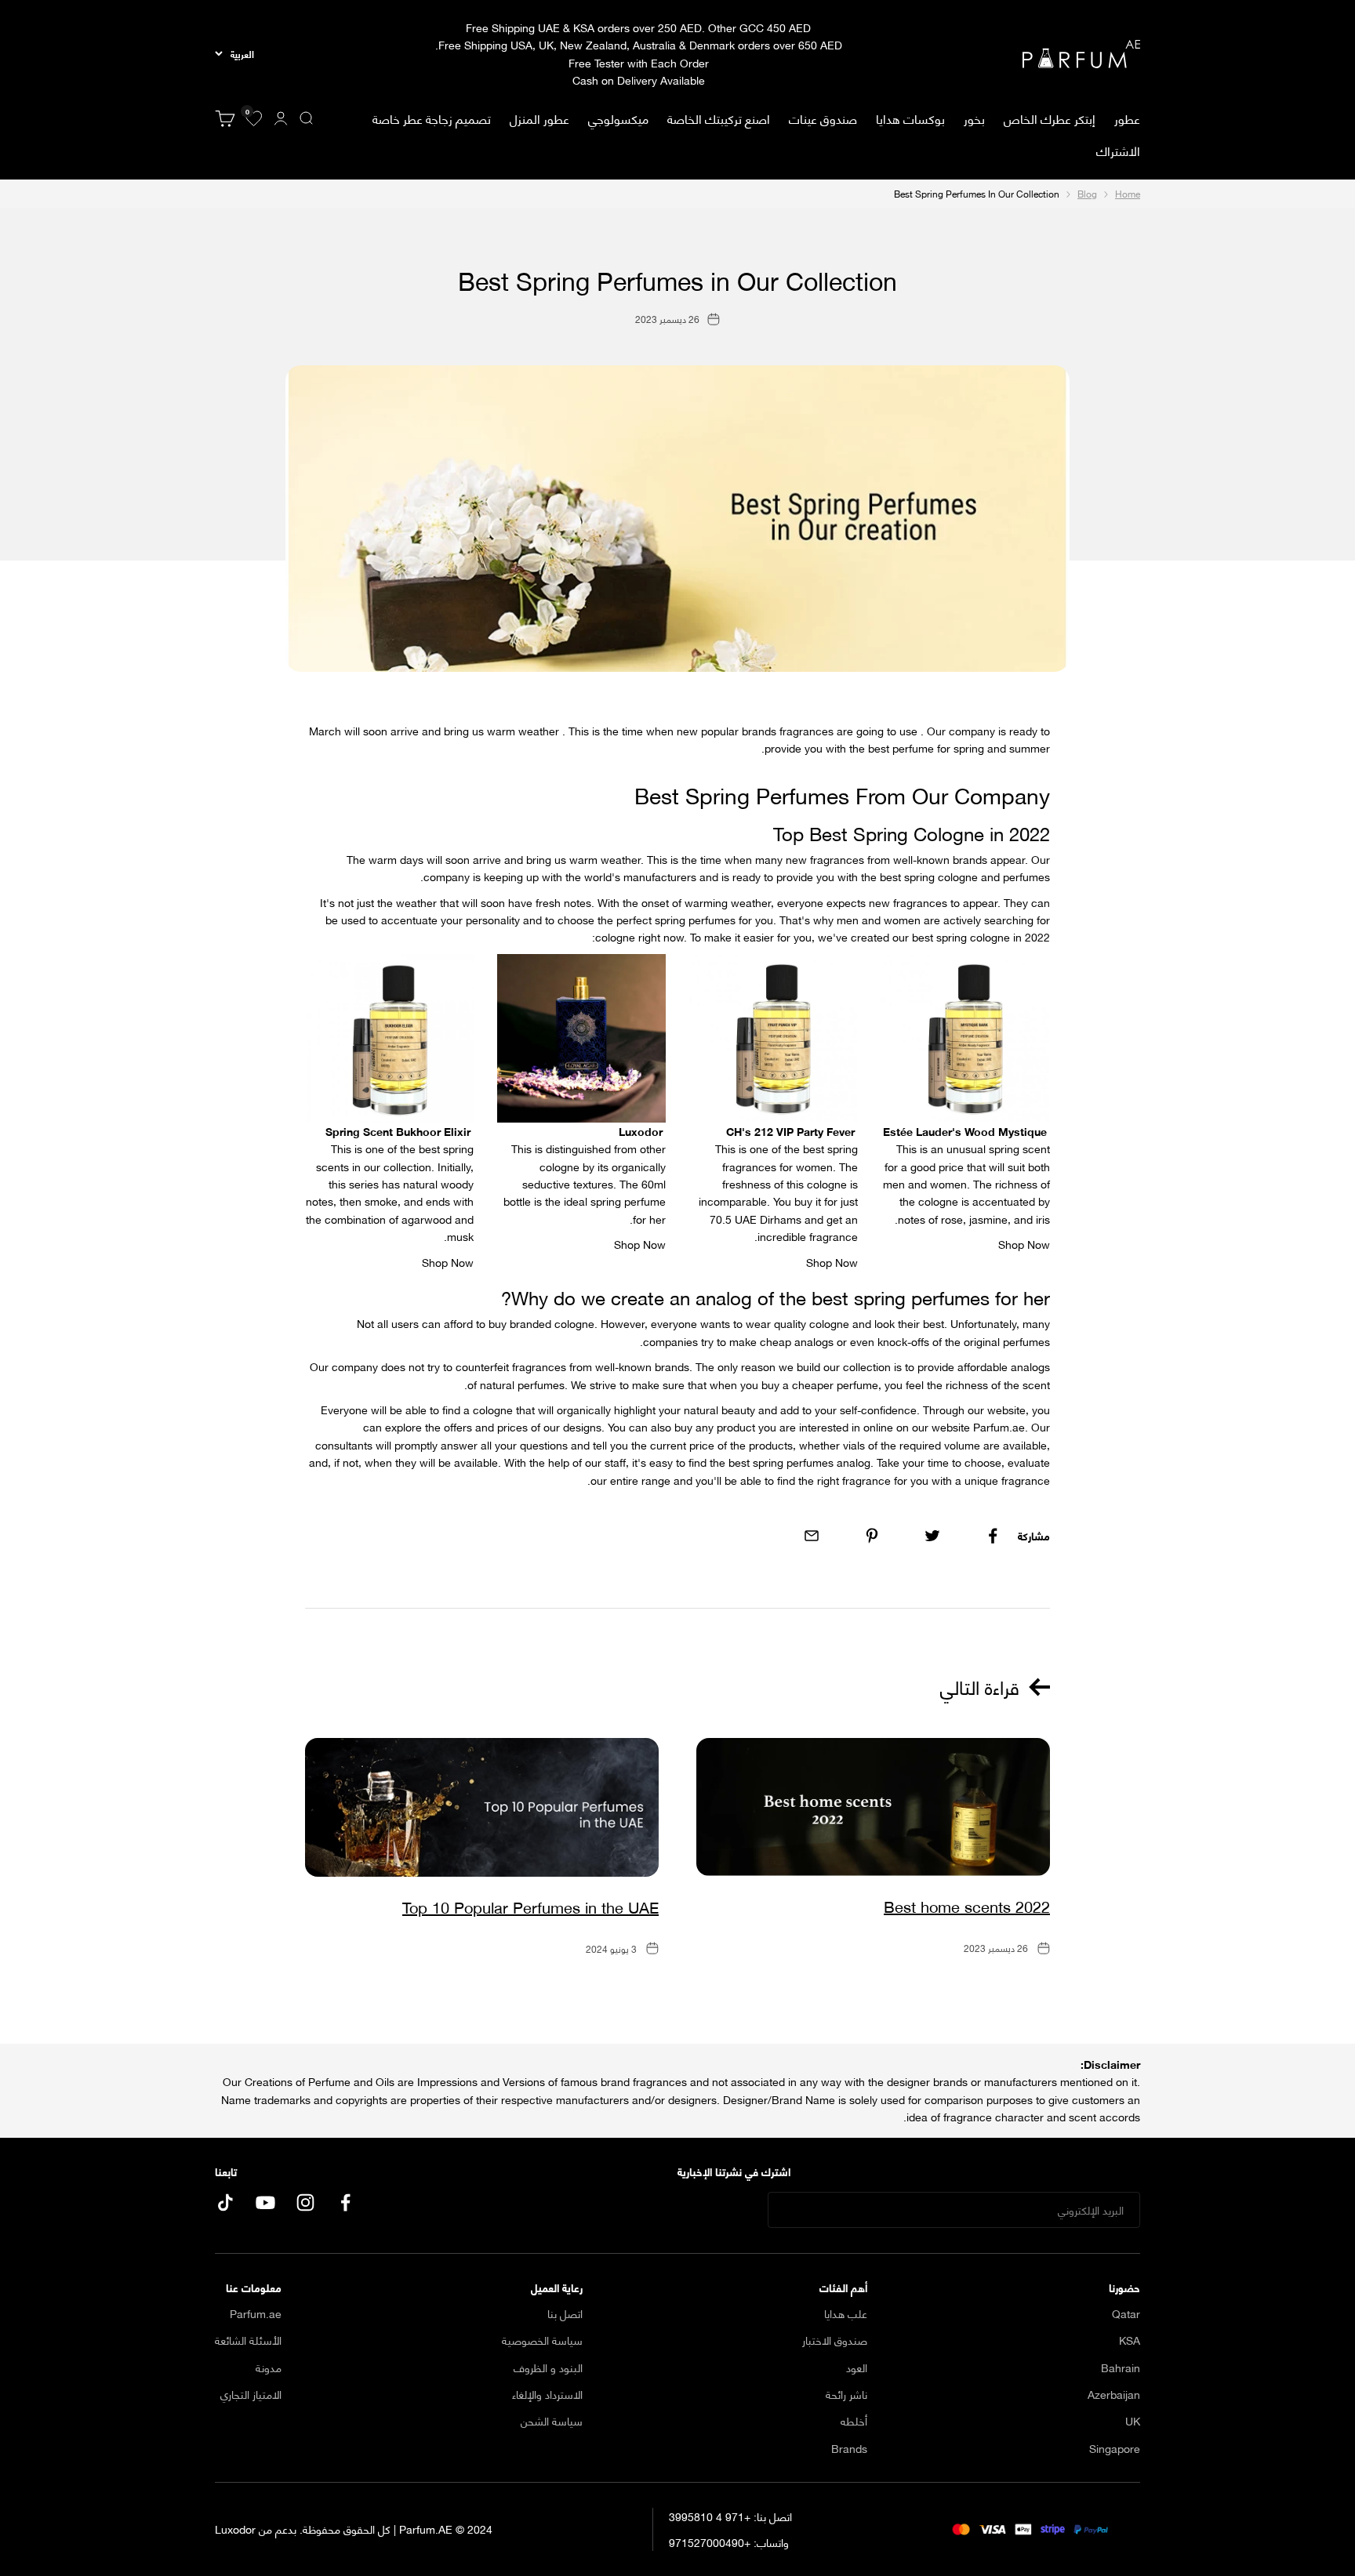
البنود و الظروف (548, 2367)
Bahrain (1121, 2367)
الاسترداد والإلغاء (547, 2394)
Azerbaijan (1114, 2394)
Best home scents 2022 (967, 1905)
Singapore (1115, 2448)
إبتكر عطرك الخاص (1050, 118)
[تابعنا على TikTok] (225, 2202)
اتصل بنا (565, 2313)
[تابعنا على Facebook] (345, 2202)
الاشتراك (1118, 150)
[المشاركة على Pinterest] (872, 1536)
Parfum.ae (256, 2313)
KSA (1130, 2340)
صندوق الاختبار (835, 2340)
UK (1133, 2421)
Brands (849, 2448)
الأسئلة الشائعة (248, 2340)
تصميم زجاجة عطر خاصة (432, 118)
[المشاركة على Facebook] (993, 1536)
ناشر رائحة (846, 2394)
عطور (1127, 118)
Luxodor (235, 2529)
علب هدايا (846, 2313)
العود (857, 2367)
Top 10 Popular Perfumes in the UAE (530, 1906)
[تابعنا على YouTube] (265, 2202)
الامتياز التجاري (251, 2394)
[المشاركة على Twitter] (932, 1536)
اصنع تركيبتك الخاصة (719, 118)
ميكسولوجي (618, 118)
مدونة (269, 2367)
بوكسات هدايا (910, 118)
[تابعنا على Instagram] (305, 2202)
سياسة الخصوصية (542, 2340)
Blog (1087, 193)
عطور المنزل (539, 118)
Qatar (1126, 2313)
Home (1128, 193)
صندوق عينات (823, 118)
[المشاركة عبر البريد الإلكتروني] (812, 1536)
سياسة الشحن (552, 2421)
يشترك (721, 2210)
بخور (974, 118)
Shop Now (448, 1262)
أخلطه (854, 2421)
